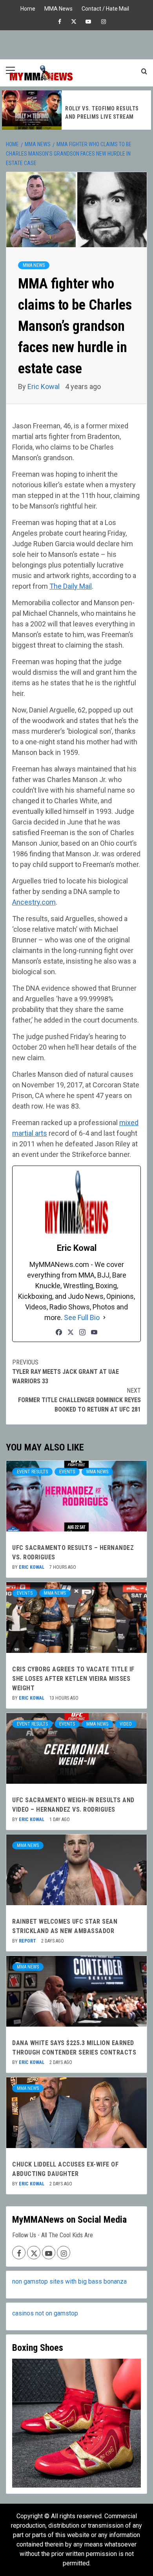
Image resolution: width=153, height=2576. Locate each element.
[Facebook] (59, 1332)
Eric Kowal (44, 386)
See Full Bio (82, 1317)
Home (28, 8)
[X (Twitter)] (71, 1332)
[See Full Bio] (104, 1317)
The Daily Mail (71, 586)
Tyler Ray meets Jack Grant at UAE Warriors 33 (66, 1372)
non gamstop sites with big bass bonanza (69, 2281)
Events (67, 1472)
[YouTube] (94, 1332)
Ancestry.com (34, 902)
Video (126, 1724)
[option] (76, 110)
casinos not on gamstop (45, 2313)
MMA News (58, 8)
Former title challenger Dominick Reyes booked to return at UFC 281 (79, 1400)
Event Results (32, 1472)
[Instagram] (82, 1332)
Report (28, 1941)
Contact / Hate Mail (105, 8)
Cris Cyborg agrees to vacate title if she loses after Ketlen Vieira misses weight (73, 1679)
